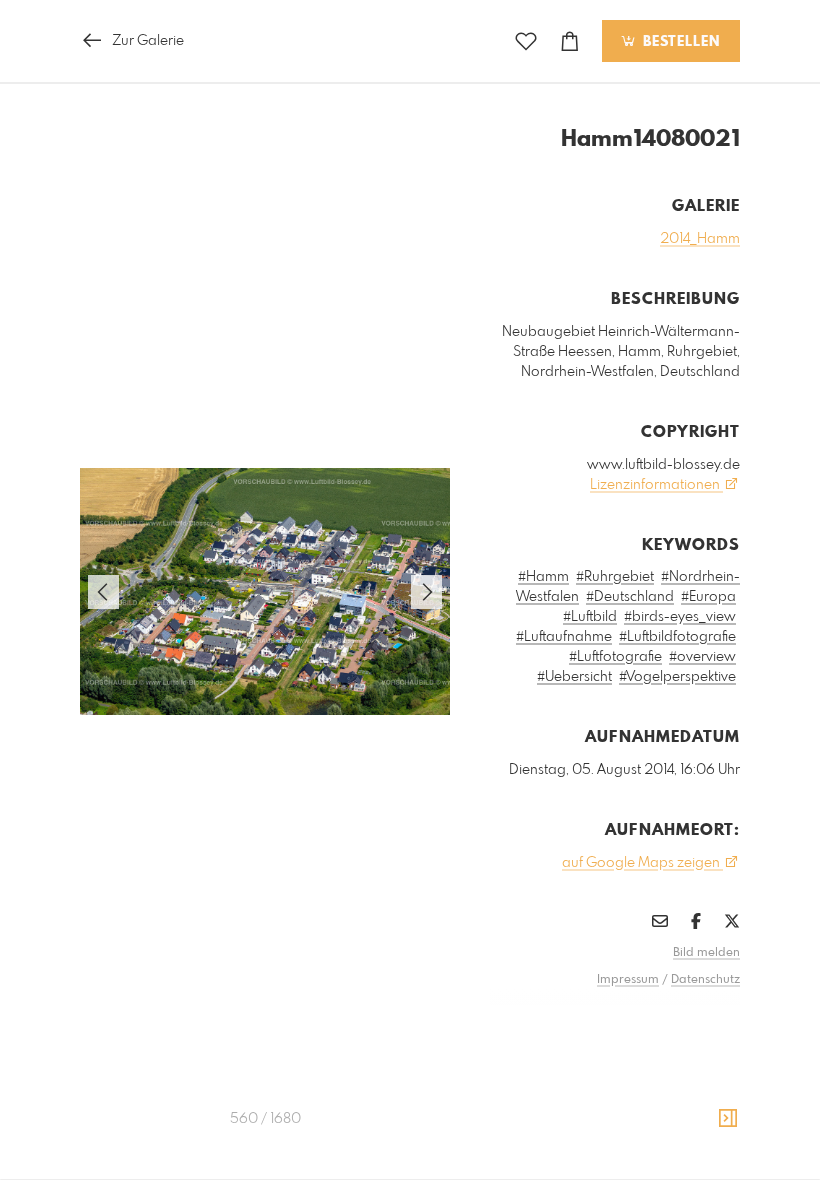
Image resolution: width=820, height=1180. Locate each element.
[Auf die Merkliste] (526, 41)
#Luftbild (590, 617)
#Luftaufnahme (564, 637)
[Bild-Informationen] (728, 1119)
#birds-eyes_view (680, 617)
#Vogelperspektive (677, 677)
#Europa (708, 597)
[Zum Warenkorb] (570, 41)
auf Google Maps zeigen (642, 863)
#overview (702, 657)
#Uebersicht (574, 677)
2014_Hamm (700, 239)
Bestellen (679, 42)
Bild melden (706, 953)
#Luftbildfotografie (677, 637)
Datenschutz (705, 980)
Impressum (628, 980)
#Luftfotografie (615, 657)
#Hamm (543, 577)
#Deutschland (630, 597)
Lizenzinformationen (656, 485)
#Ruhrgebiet (615, 577)
